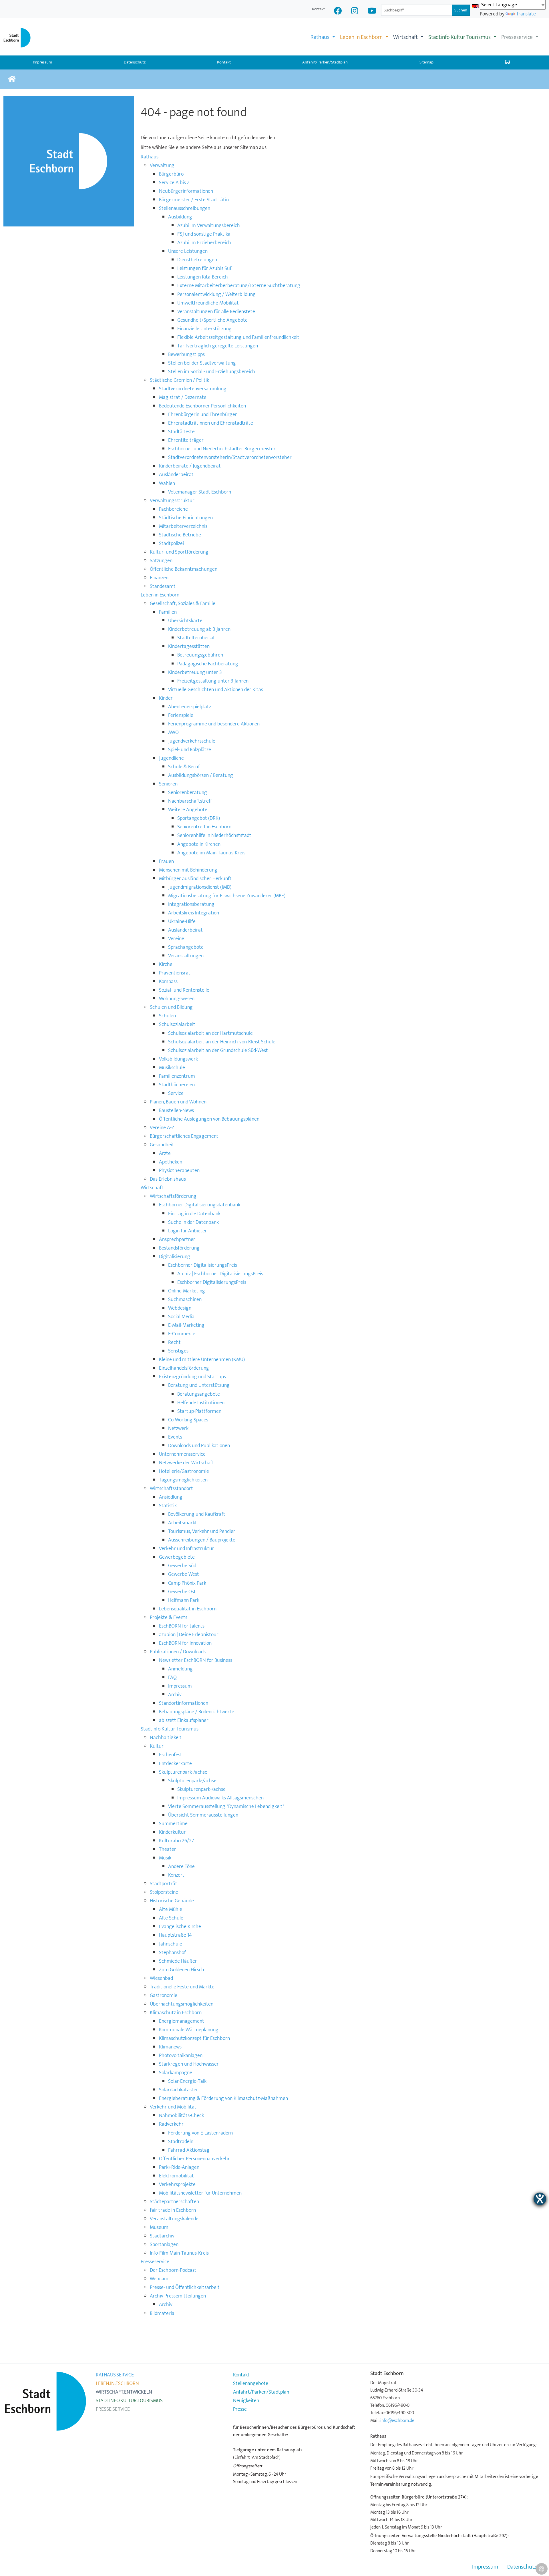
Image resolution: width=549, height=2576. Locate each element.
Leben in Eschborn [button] (362, 37)
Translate (526, 14)
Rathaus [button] (321, 37)
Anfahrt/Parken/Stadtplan (325, 62)
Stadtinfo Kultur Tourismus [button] (460, 37)
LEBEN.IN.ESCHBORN (117, 2384)
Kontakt (318, 9)
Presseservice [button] (518, 37)
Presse (240, 2409)
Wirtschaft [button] (406, 37)
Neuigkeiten (246, 2401)
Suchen (461, 10)
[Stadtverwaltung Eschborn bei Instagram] (355, 12)
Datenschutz (135, 62)
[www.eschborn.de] (12, 79)
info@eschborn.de (397, 2420)
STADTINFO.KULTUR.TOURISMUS (129, 2401)
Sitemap (426, 62)
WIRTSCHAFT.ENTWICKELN (124, 2392)
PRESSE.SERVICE (113, 2409)
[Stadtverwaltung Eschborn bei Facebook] (338, 12)
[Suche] (507, 63)
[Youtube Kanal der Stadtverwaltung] (372, 12)
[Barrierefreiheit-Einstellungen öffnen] (540, 2199)
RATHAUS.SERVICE (115, 2375)
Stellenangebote (251, 2384)
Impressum (485, 2567)
